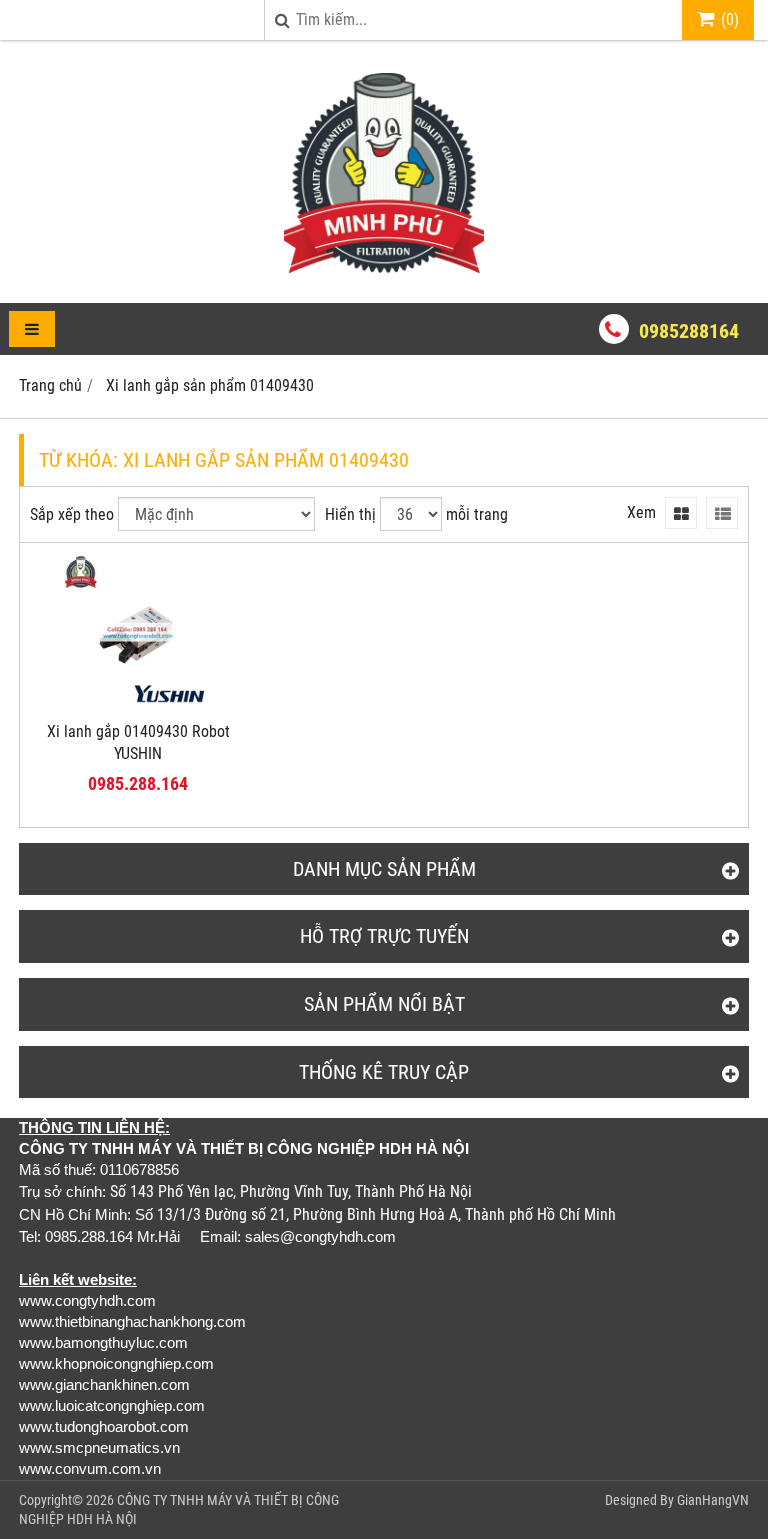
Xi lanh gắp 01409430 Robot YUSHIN (138, 743)
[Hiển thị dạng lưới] (681, 513)
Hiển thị (350, 514)
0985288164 (689, 331)
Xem (641, 512)
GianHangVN (713, 1500)
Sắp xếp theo (72, 514)
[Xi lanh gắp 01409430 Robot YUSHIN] (138, 705)
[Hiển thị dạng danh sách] (722, 513)
